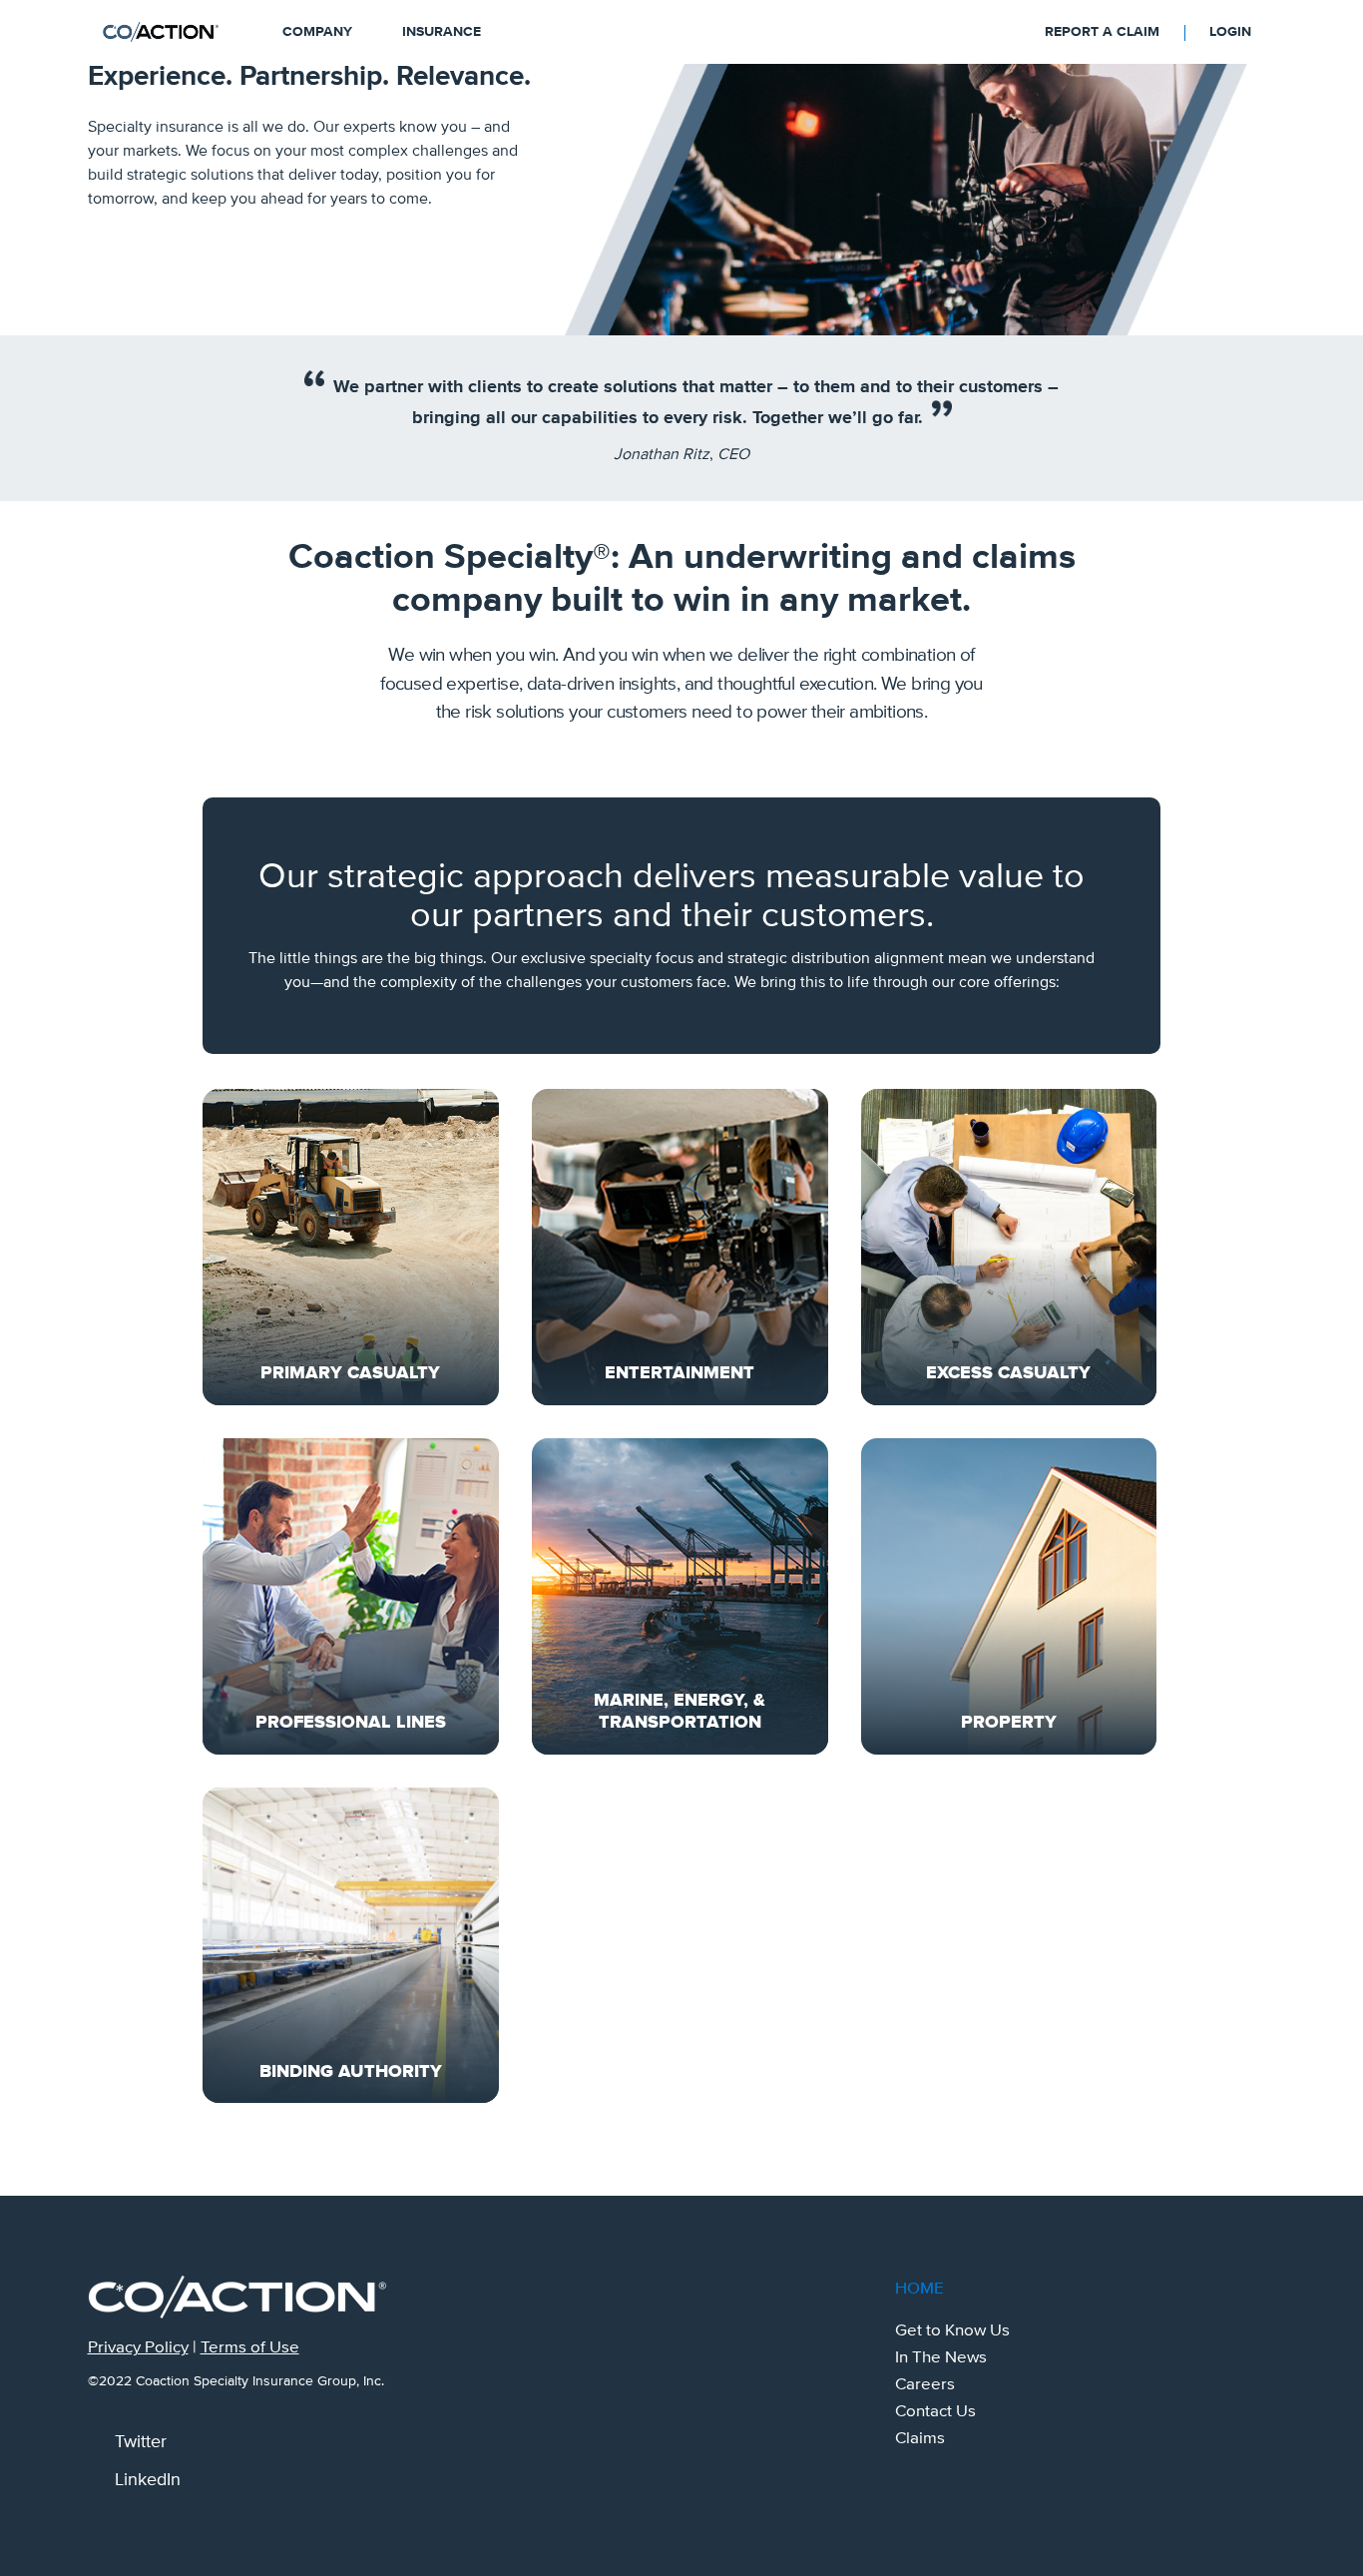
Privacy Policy (138, 2347)
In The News (941, 2357)
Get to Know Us (952, 2330)
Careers (925, 2384)
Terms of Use (250, 2347)
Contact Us (935, 2411)
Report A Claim (1102, 32)
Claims (920, 2438)
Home (919, 2289)
